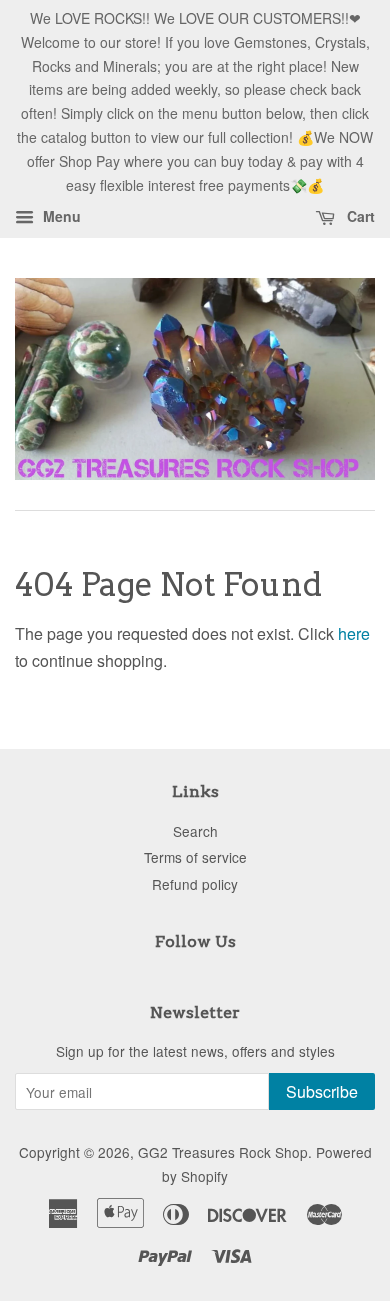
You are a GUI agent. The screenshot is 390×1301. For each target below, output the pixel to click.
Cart (359, 217)
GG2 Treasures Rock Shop (223, 1152)
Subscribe (322, 1091)
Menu (60, 217)
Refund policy (195, 884)
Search (195, 831)
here (354, 633)
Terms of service (195, 857)
